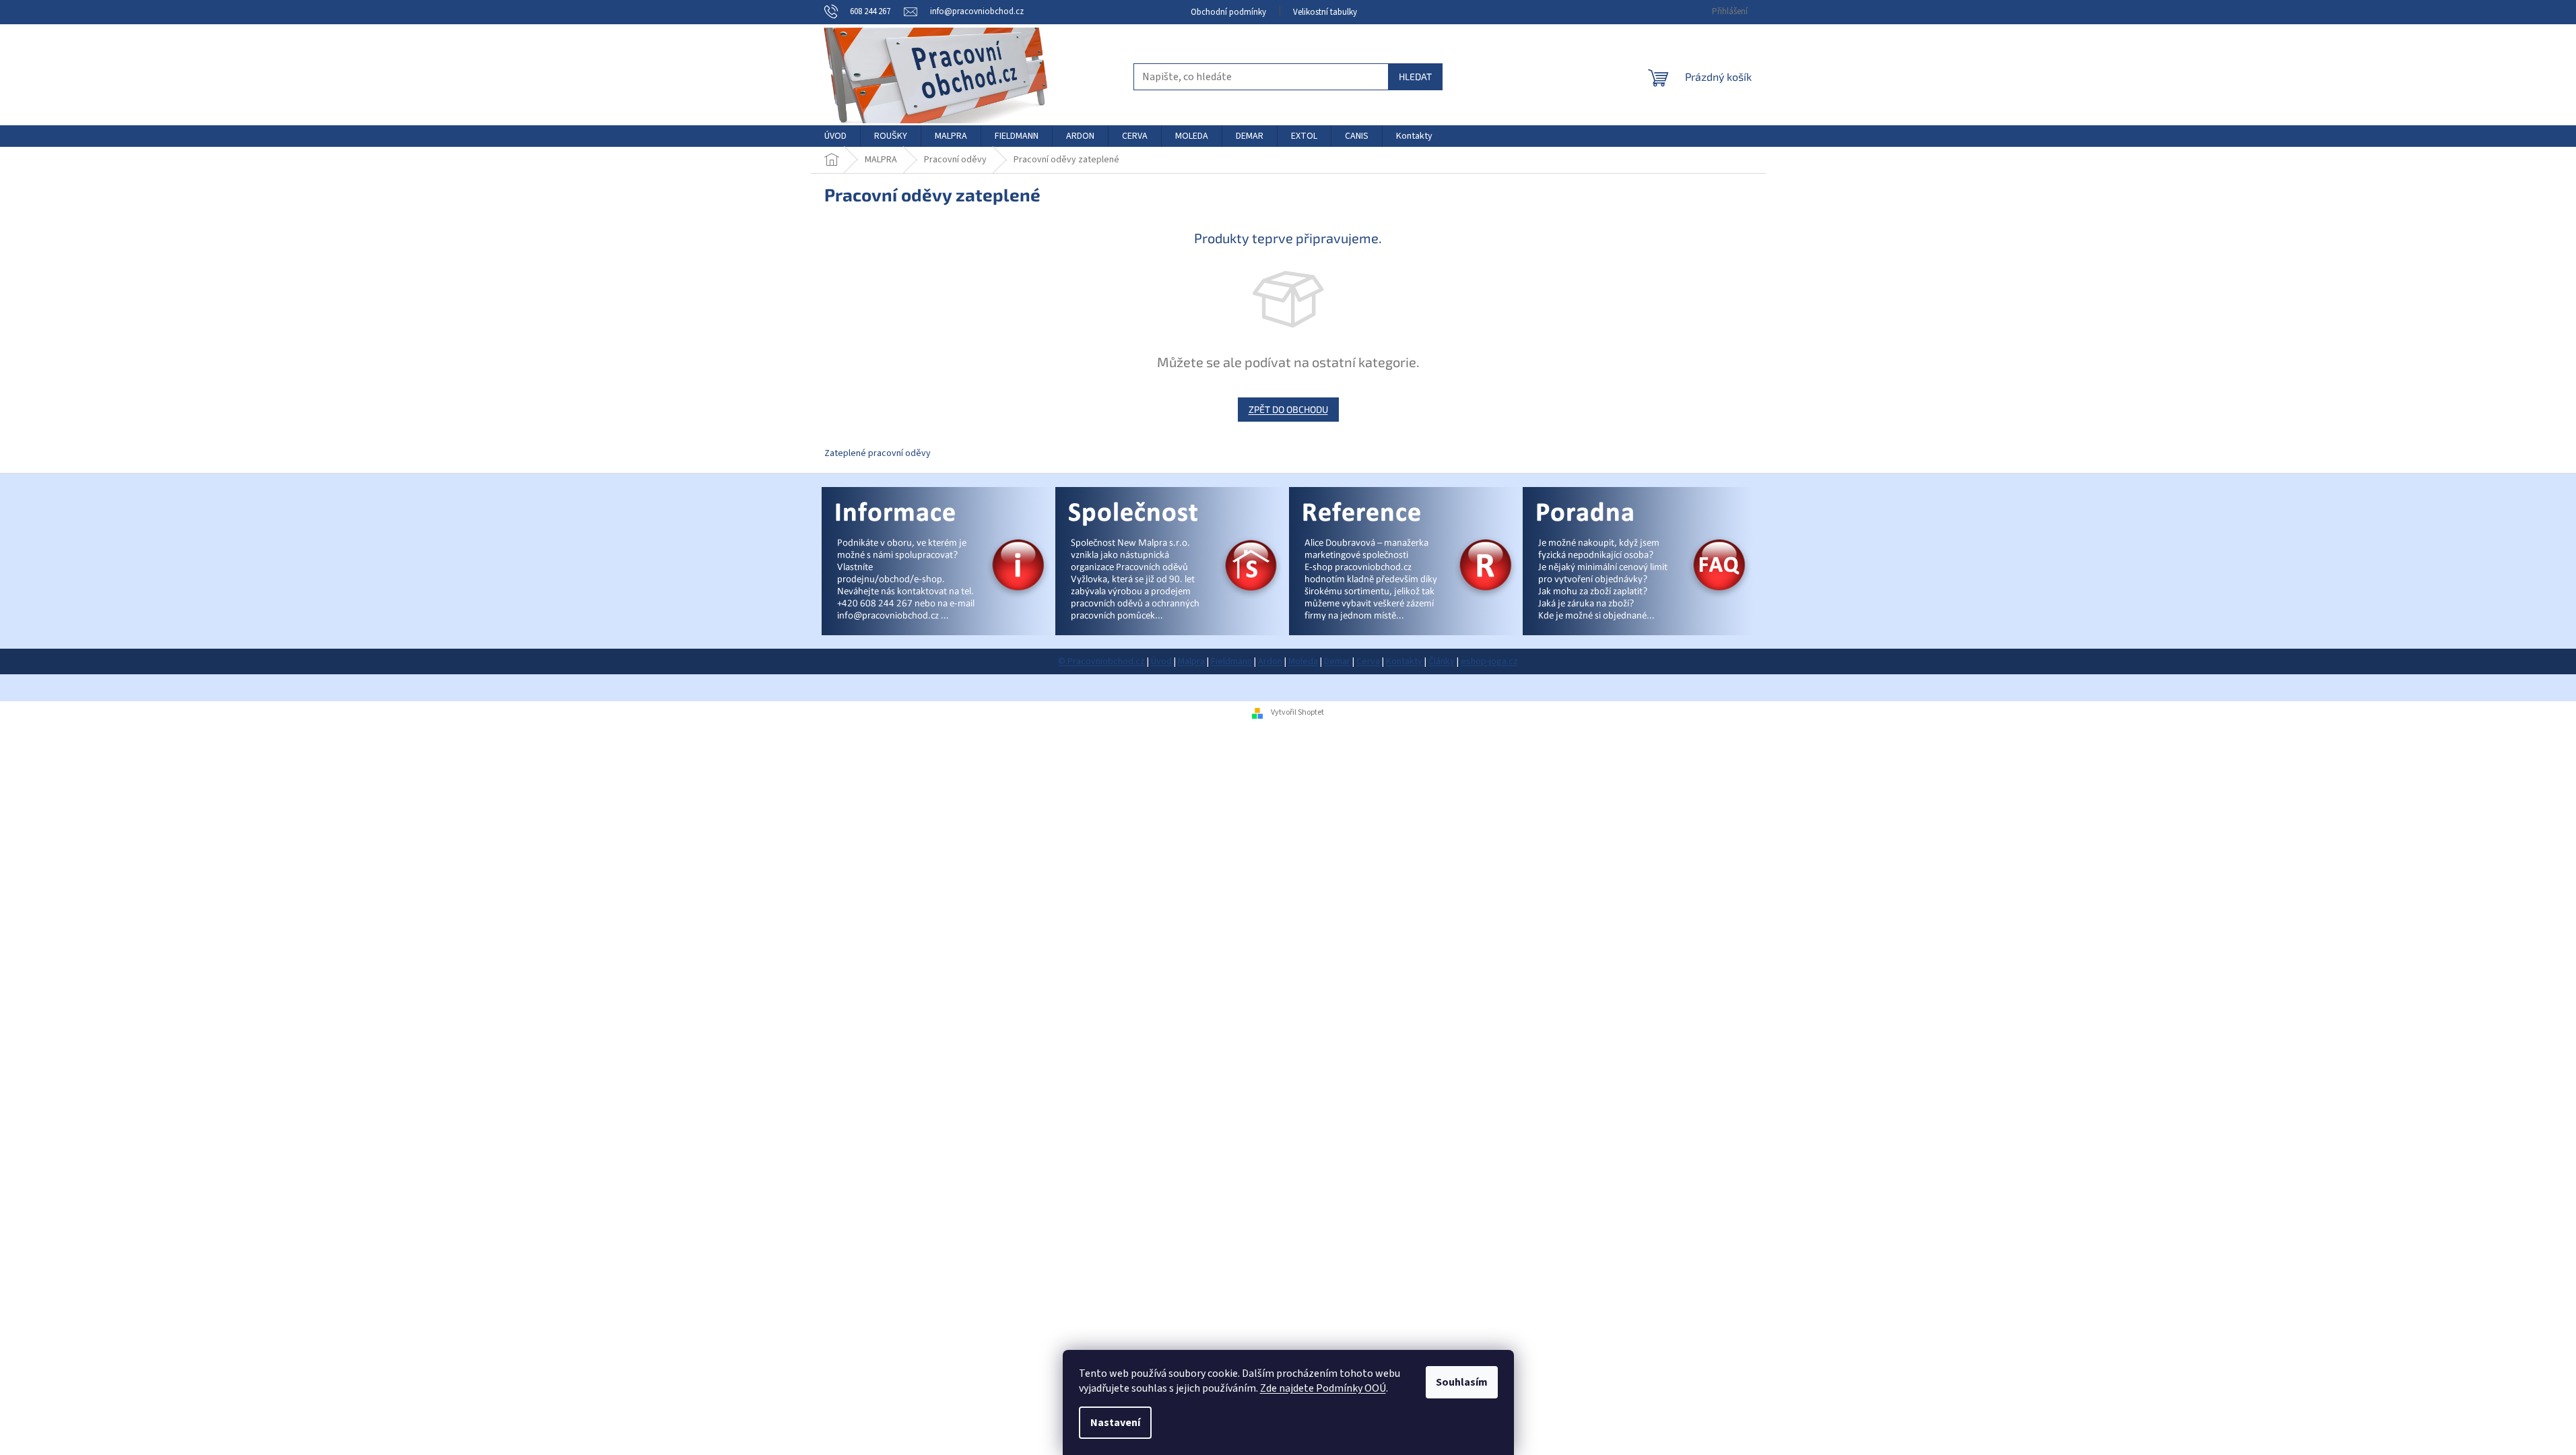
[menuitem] (835, 136)
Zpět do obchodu (1288, 409)
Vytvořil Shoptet (1297, 712)
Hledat (1415, 76)
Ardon (1270, 661)
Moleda (1303, 661)
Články (1442, 661)
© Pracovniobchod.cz (1101, 661)
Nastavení (1115, 1423)
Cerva (1368, 661)
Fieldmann (1231, 661)
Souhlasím (1462, 1382)
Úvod (1161, 661)
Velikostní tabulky (1325, 12)
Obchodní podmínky (1228, 12)
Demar (1337, 661)
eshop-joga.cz (1489, 661)
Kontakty (1404, 661)
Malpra (1191, 661)
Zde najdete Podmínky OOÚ (1323, 1388)
